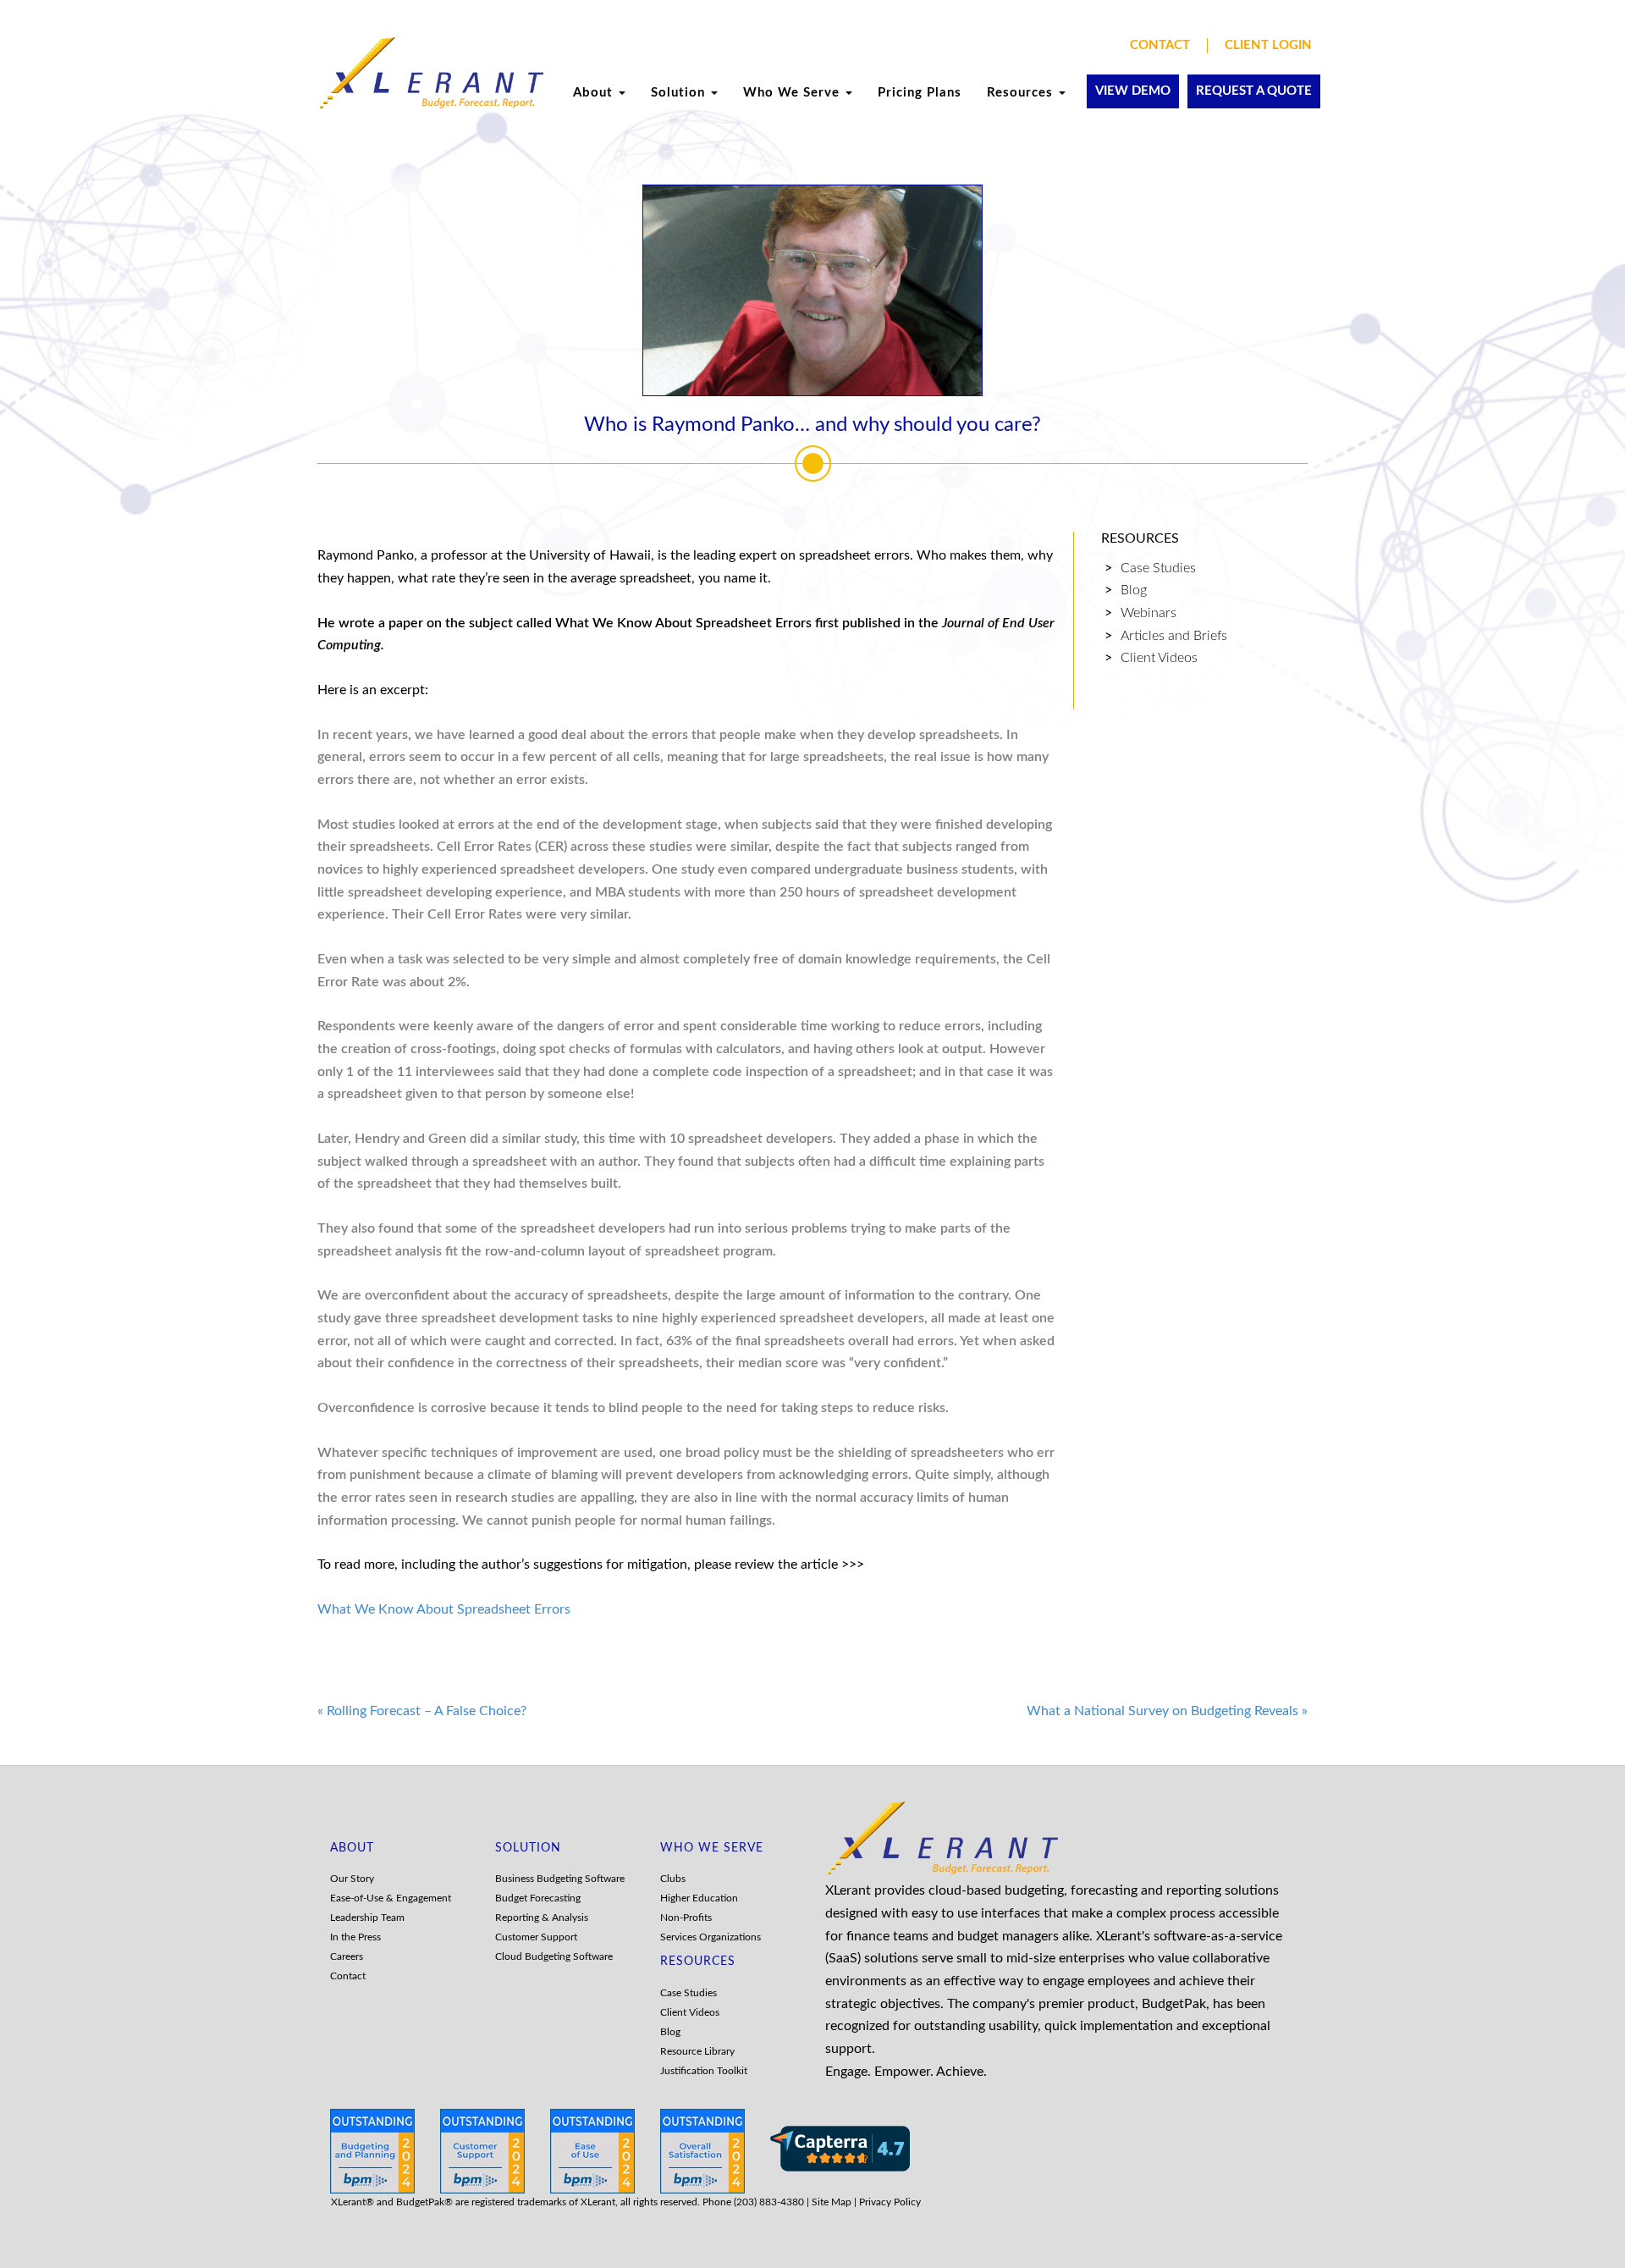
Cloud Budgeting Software (554, 1956)
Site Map (832, 2202)
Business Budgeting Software (560, 1879)
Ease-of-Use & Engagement (391, 1898)
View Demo (1133, 91)
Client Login (1268, 45)
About (595, 93)
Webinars (1149, 613)
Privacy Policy (890, 2202)
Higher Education (699, 1898)
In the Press (355, 1937)
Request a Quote (1254, 91)
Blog (1134, 590)
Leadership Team (367, 1918)
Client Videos (1159, 658)
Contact (1160, 45)
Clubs (673, 1879)
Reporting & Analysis (542, 1918)
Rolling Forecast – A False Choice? (422, 1711)
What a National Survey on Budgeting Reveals (1167, 1711)
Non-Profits (686, 1918)
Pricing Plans (920, 93)
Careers (347, 1956)
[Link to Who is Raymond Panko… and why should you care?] (812, 290)
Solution (680, 93)
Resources (1022, 93)
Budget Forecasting (538, 1898)
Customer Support (536, 1937)
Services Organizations (711, 1937)
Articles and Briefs (1174, 636)
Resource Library (697, 2051)
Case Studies (1158, 568)
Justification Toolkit (704, 2071)
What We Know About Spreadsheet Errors (444, 1609)
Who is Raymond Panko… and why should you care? (812, 425)
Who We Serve (793, 93)
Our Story (352, 1879)
